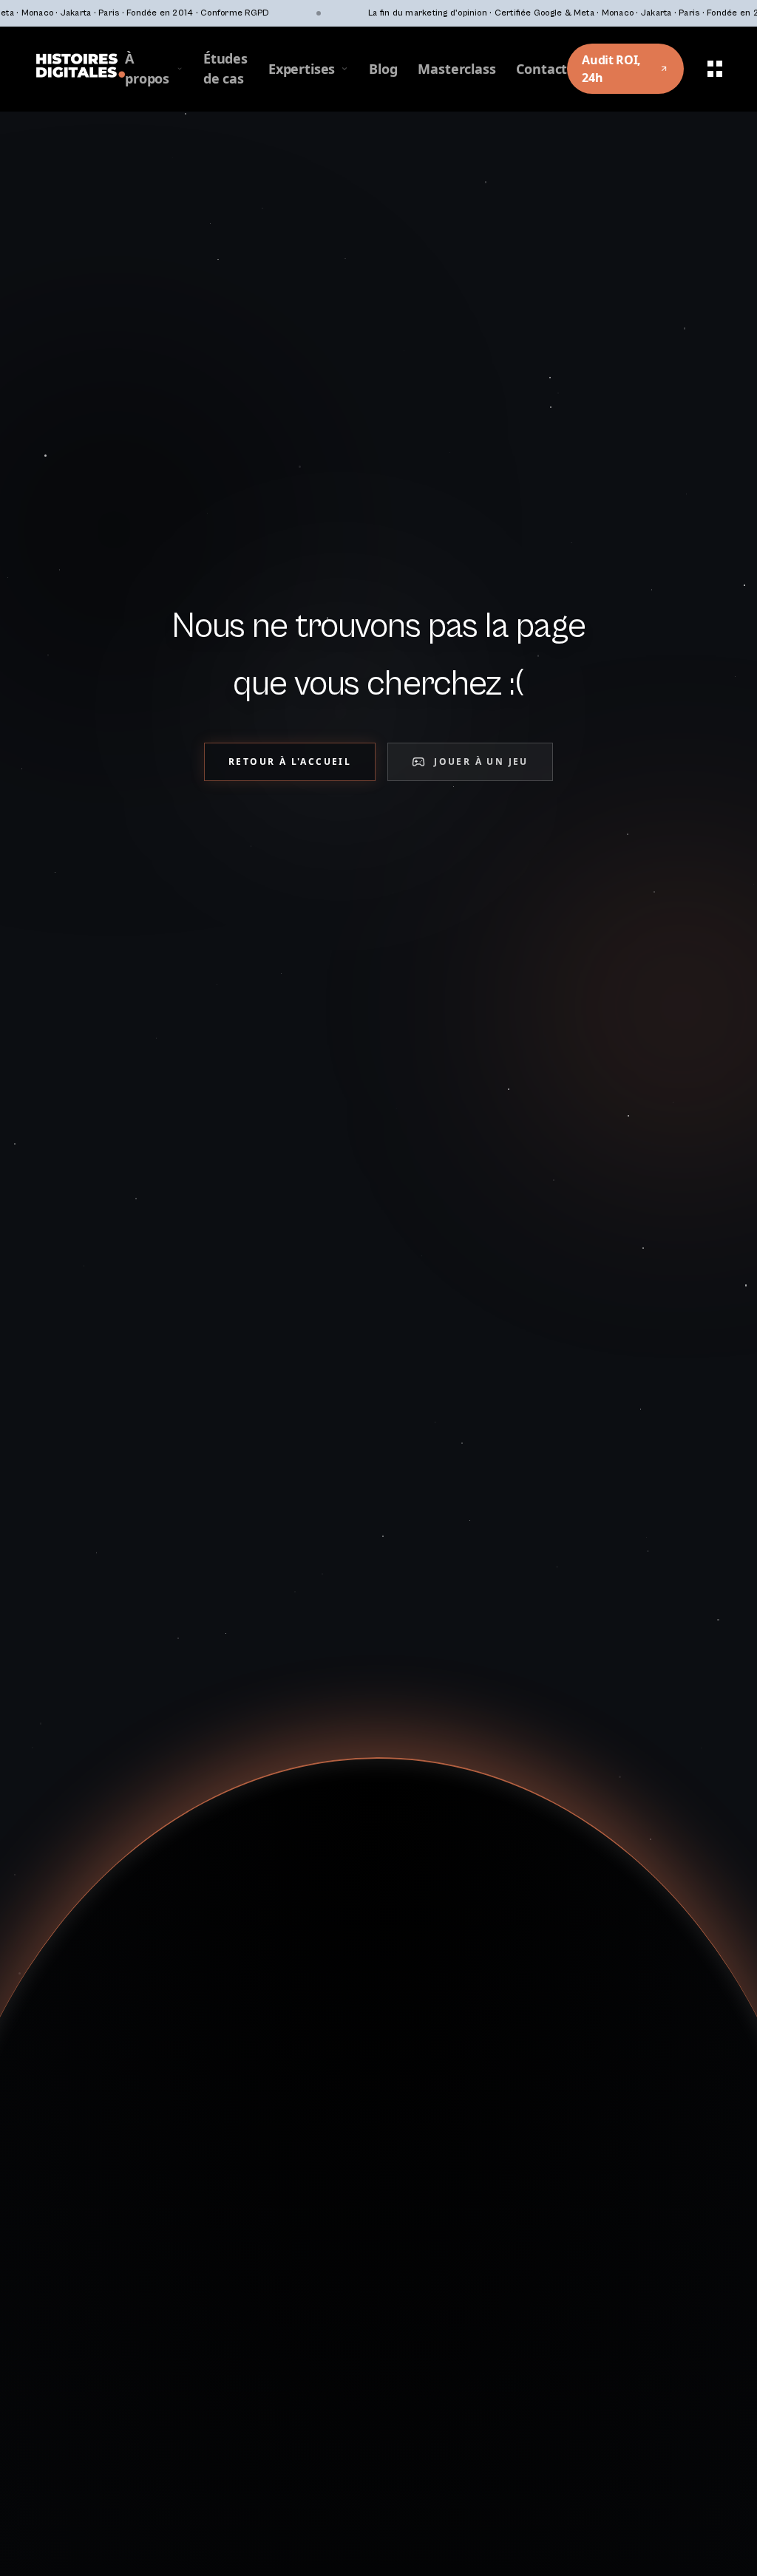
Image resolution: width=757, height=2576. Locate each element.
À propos (147, 68)
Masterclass (456, 69)
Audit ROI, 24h (611, 69)
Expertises (302, 69)
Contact (542, 69)
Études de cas (225, 68)
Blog (383, 69)
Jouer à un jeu (481, 761)
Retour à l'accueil (290, 761)
